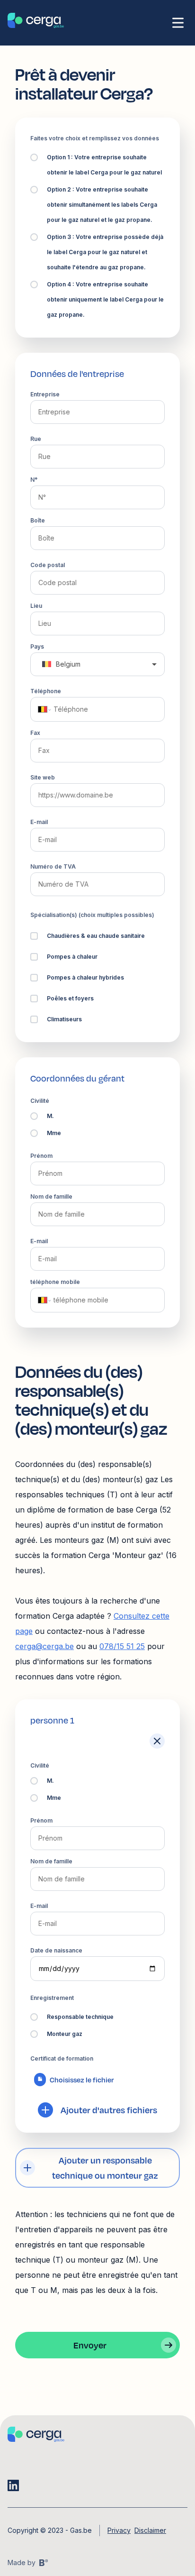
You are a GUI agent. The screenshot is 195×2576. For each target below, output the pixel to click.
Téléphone (46, 691)
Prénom (41, 1156)
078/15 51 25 (122, 1646)
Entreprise (45, 394)
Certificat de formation (62, 2058)
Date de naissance (56, 1950)
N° (34, 480)
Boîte (38, 520)
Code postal (48, 565)
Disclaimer (150, 2530)
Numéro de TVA (53, 866)
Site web (43, 777)
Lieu (36, 606)
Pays (37, 646)
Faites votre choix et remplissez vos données (95, 138)
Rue (36, 439)
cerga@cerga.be (44, 1646)
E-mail (39, 822)
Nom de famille (51, 1196)
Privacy (119, 2530)
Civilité (40, 1101)
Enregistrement (52, 1998)
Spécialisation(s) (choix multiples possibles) (92, 915)
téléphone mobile (55, 1282)
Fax (35, 733)
